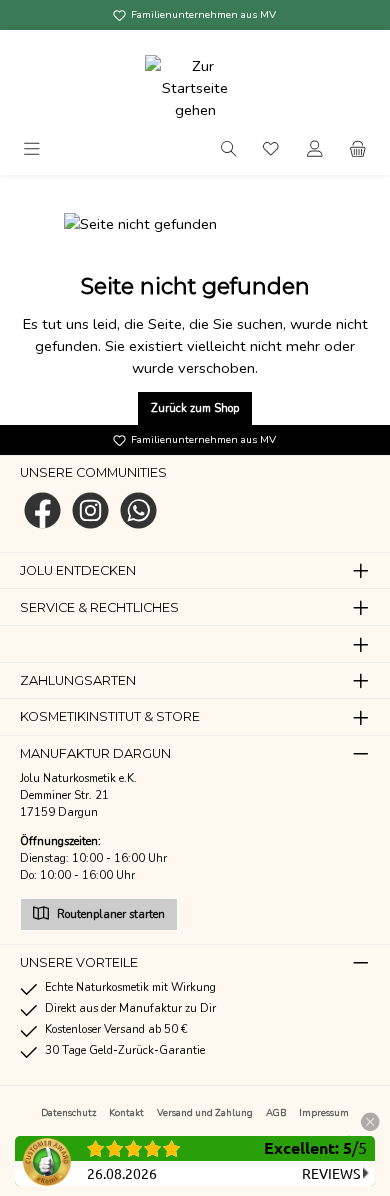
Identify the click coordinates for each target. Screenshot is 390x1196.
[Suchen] (229, 148)
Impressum (324, 1112)
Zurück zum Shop (195, 408)
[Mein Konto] (315, 148)
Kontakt (126, 1112)
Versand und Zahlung (205, 1112)
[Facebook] (42, 510)
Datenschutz (68, 1112)
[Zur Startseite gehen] (195, 88)
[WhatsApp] (138, 510)
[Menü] (32, 148)
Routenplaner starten (109, 914)
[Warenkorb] (358, 148)
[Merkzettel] (271, 148)
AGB (276, 1112)
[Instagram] (90, 510)
